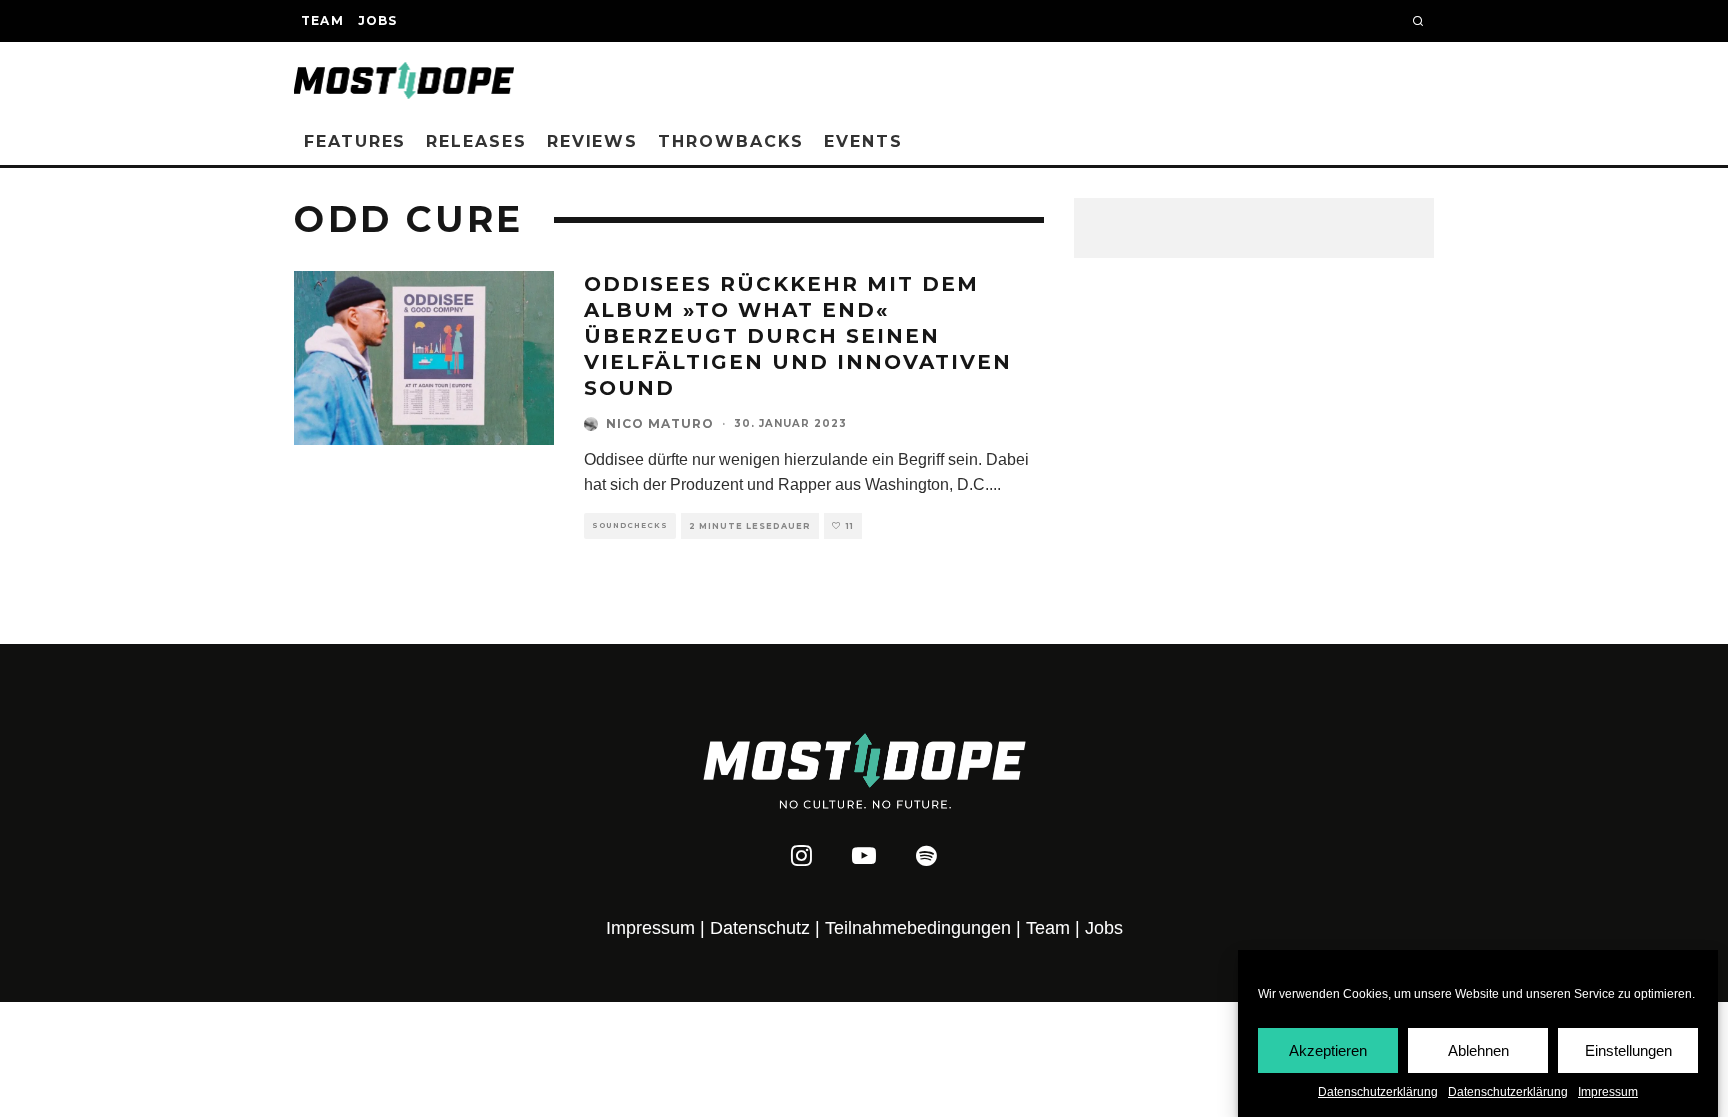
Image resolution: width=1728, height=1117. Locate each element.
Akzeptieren (1328, 1049)
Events (863, 141)
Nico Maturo (660, 423)
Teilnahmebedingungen (918, 928)
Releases (476, 141)
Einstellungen (1628, 1049)
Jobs (378, 20)
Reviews (592, 141)
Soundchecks (630, 525)
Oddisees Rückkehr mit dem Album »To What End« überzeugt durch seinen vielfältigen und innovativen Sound (798, 336)
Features (355, 141)
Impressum (1608, 1092)
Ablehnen (1478, 1049)
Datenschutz (760, 928)
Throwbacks (731, 141)
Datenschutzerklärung (1378, 1092)
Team (322, 20)
